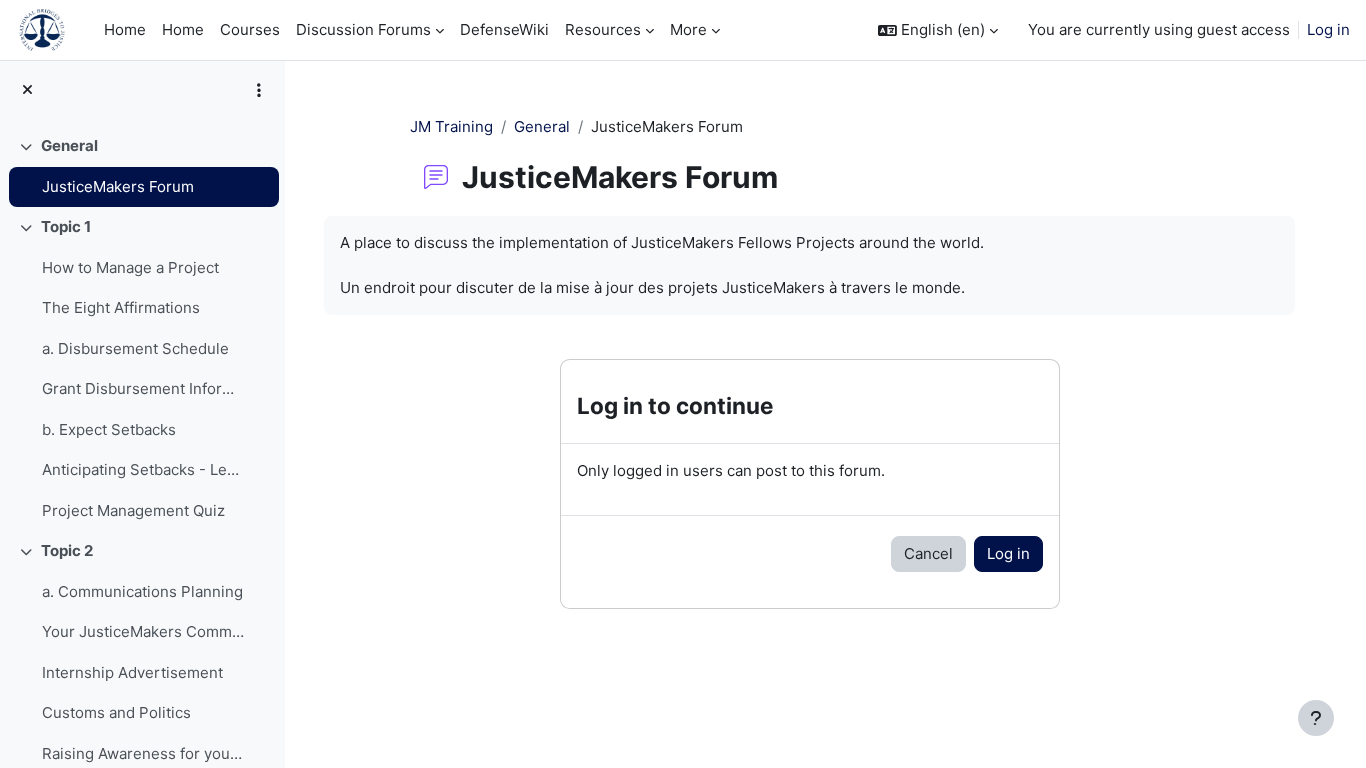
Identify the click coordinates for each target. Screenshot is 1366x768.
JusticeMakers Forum (118, 186)
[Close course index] (27, 90)
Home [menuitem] (125, 29)
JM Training (451, 126)
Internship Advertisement (132, 672)
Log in (1328, 29)
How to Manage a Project (130, 267)
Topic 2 (67, 550)
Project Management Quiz (133, 510)
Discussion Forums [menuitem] (363, 29)
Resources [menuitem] (603, 29)
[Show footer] (1316, 718)
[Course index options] (259, 90)
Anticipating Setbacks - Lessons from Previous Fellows (144, 469)
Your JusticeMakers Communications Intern (144, 631)
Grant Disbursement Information (144, 388)
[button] (938, 30)
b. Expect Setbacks (109, 429)
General (69, 145)
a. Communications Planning (142, 591)
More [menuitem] (688, 29)
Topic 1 (66, 226)
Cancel (928, 553)
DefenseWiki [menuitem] (504, 29)
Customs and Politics (116, 712)
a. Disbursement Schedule (135, 348)
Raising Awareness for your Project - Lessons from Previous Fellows (144, 753)
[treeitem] (142, 166)
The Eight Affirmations (121, 307)
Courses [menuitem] (250, 29)
